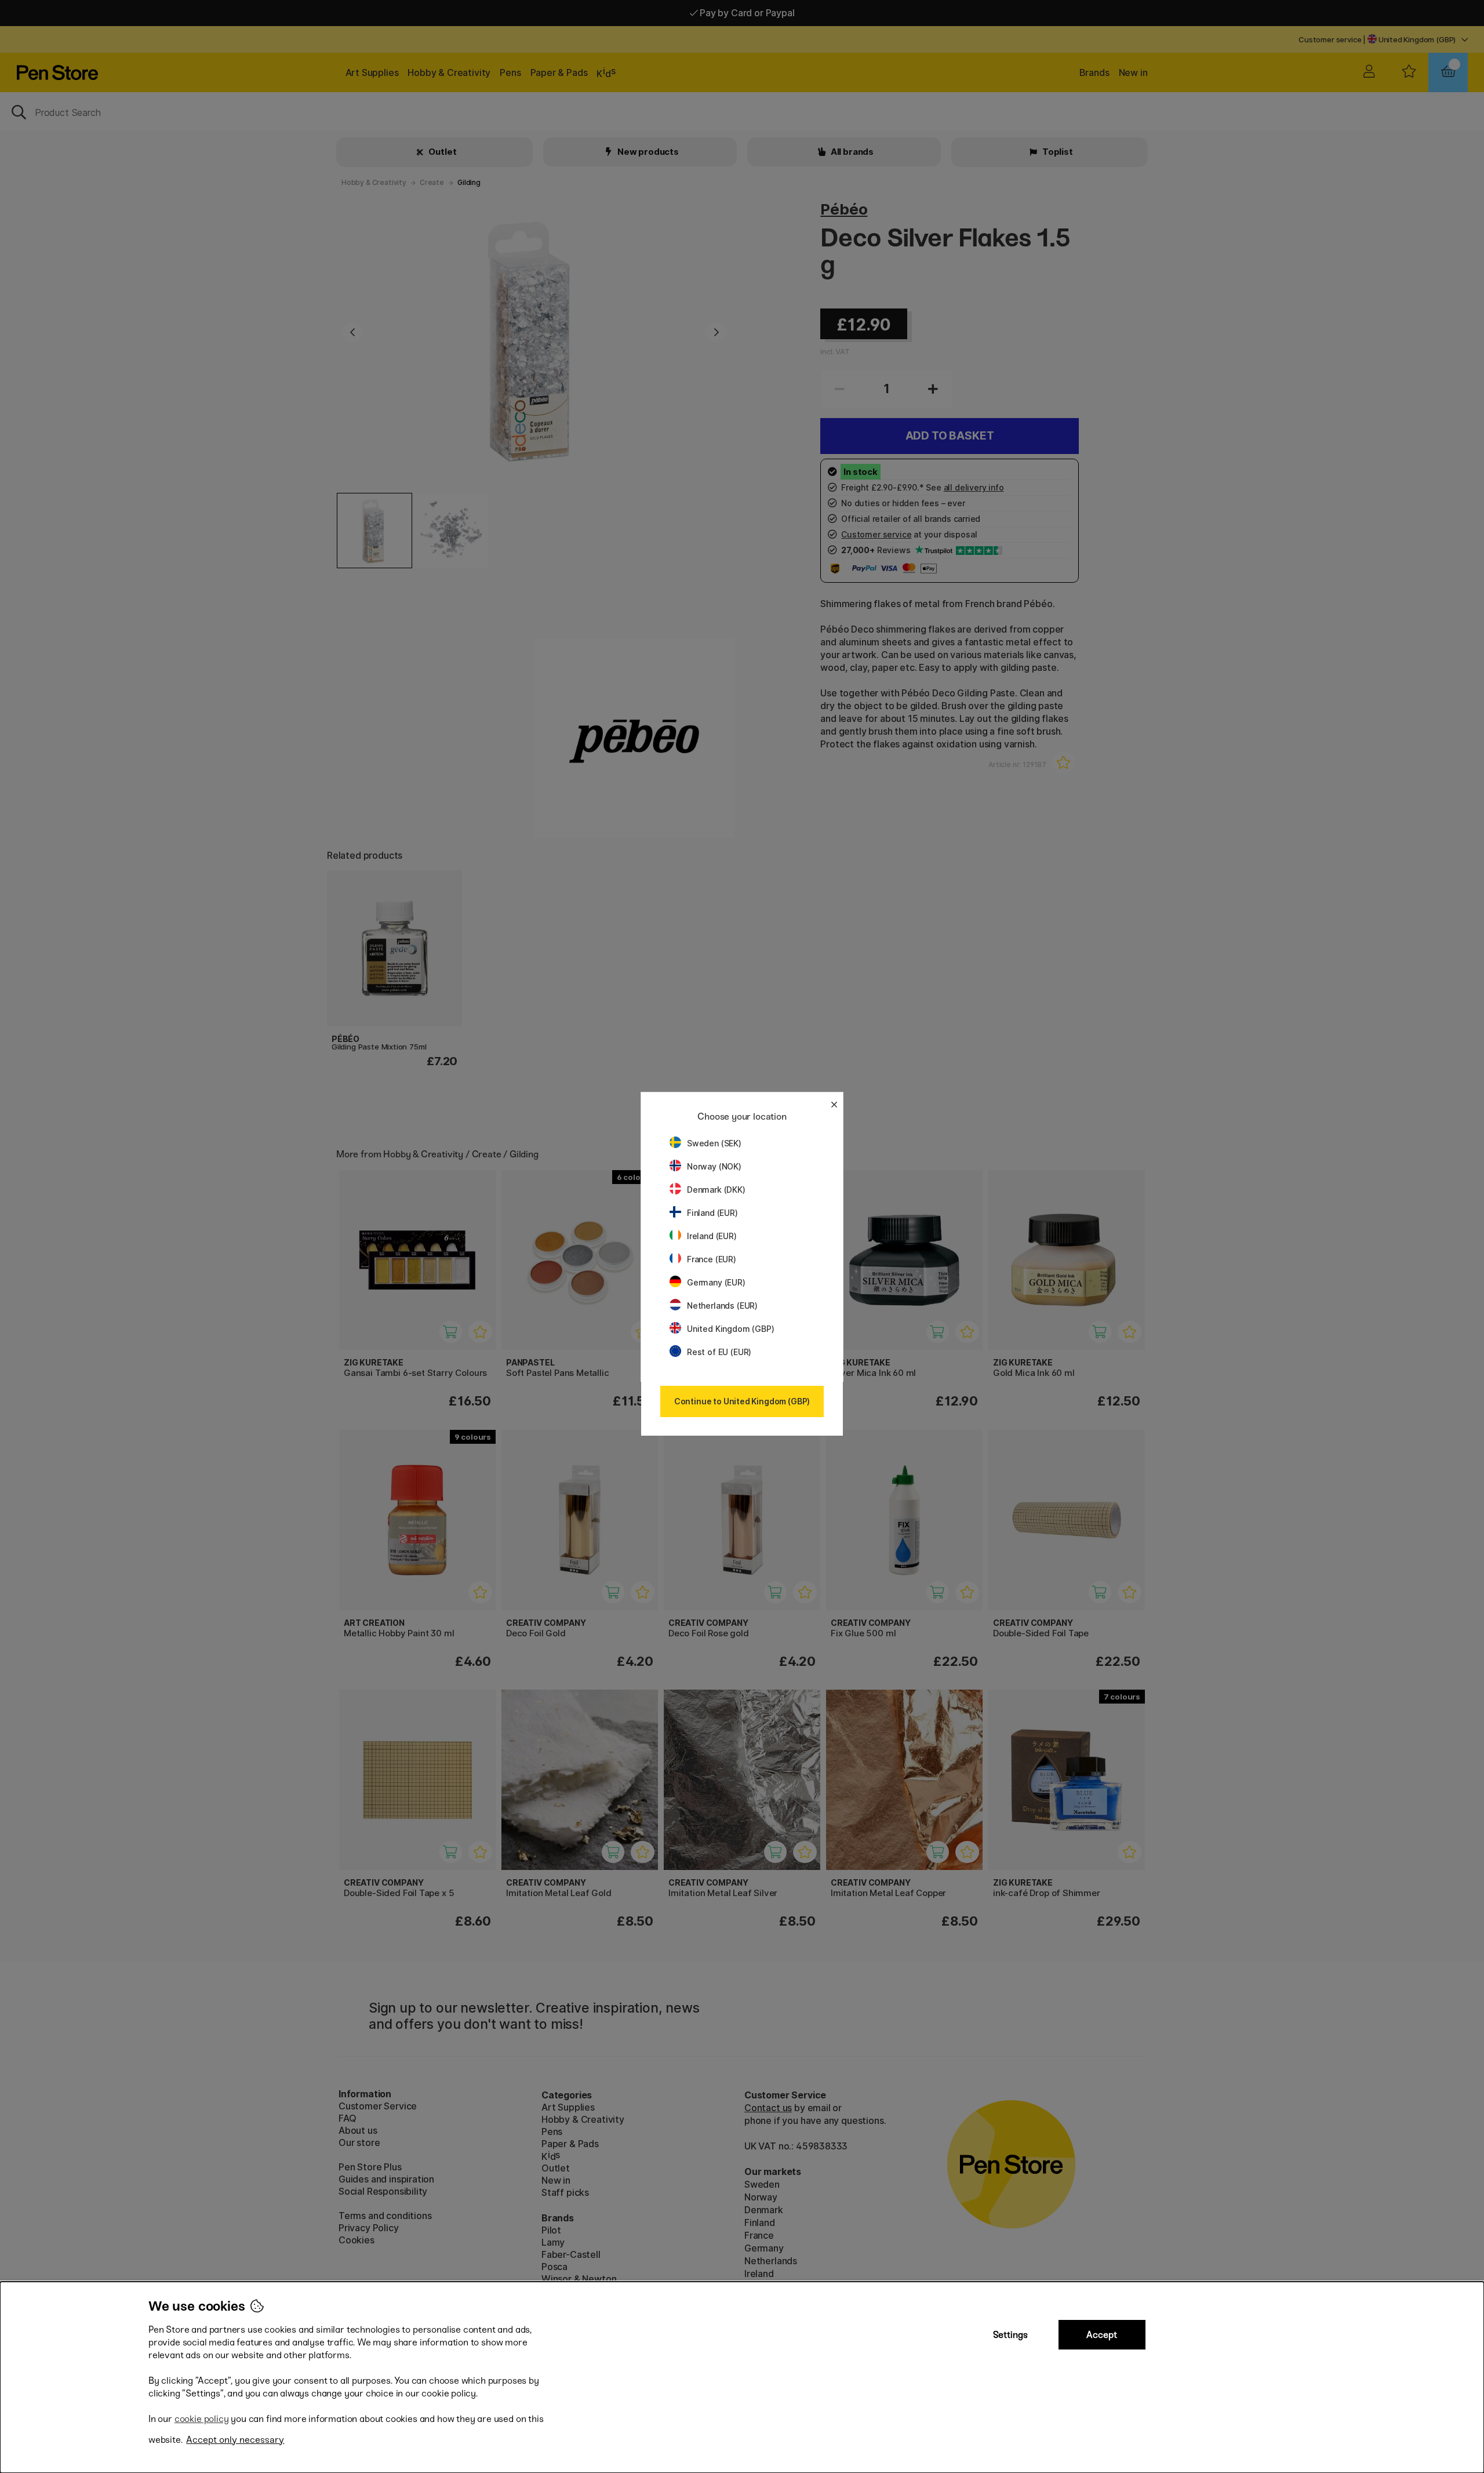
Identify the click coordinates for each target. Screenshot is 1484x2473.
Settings (1010, 2335)
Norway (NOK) (714, 1166)
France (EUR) (712, 1259)
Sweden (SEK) (714, 1143)
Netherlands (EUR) (722, 1306)
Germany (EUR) (716, 1282)
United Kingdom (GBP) (730, 1329)
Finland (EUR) (712, 1213)
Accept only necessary (235, 2440)
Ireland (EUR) (712, 1236)
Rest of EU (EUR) (719, 1352)
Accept (1102, 2335)
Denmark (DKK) (716, 1190)
